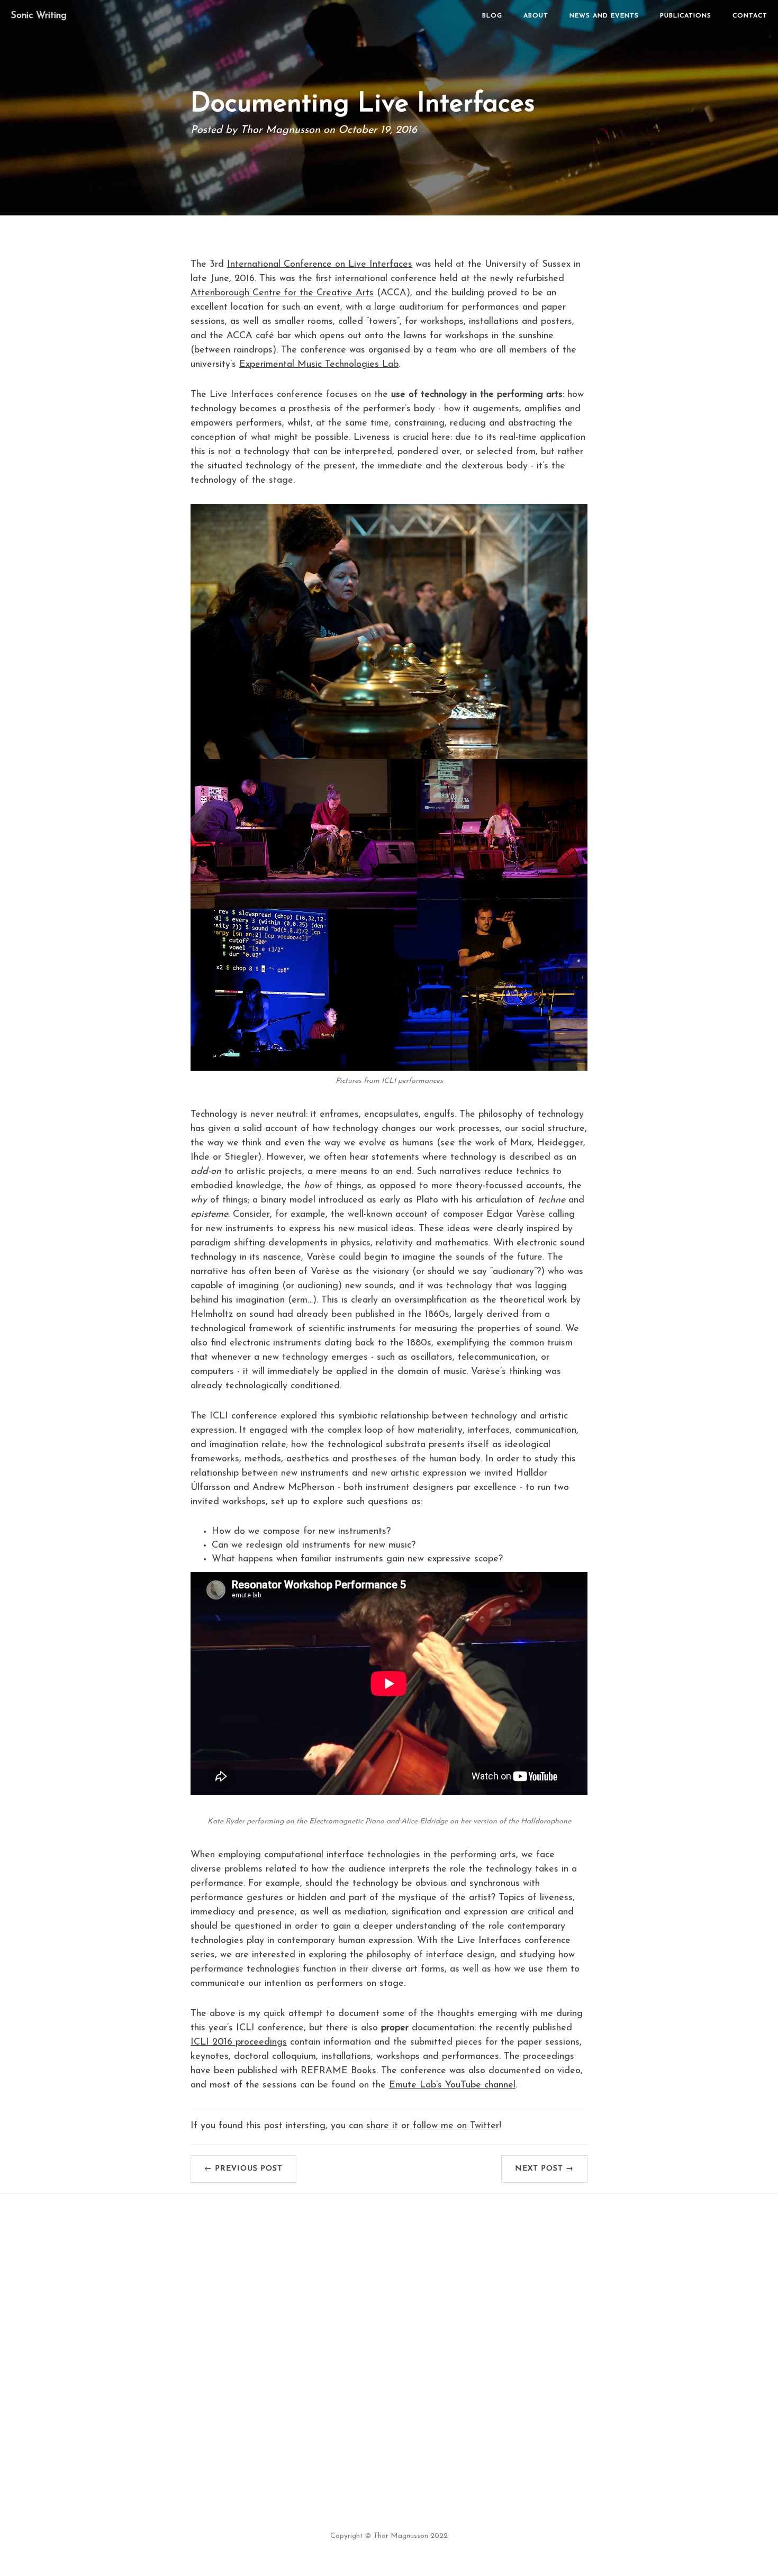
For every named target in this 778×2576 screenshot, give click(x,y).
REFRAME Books (338, 2071)
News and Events (604, 16)
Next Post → (544, 2169)
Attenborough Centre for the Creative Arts (282, 293)
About (536, 16)
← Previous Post (243, 2169)
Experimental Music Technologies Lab (319, 365)
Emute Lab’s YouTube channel (452, 2085)
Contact (750, 16)
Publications (686, 16)
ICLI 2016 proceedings (239, 2042)
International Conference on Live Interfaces (320, 265)
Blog (492, 16)
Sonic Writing (39, 16)
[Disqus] (389, 2337)
